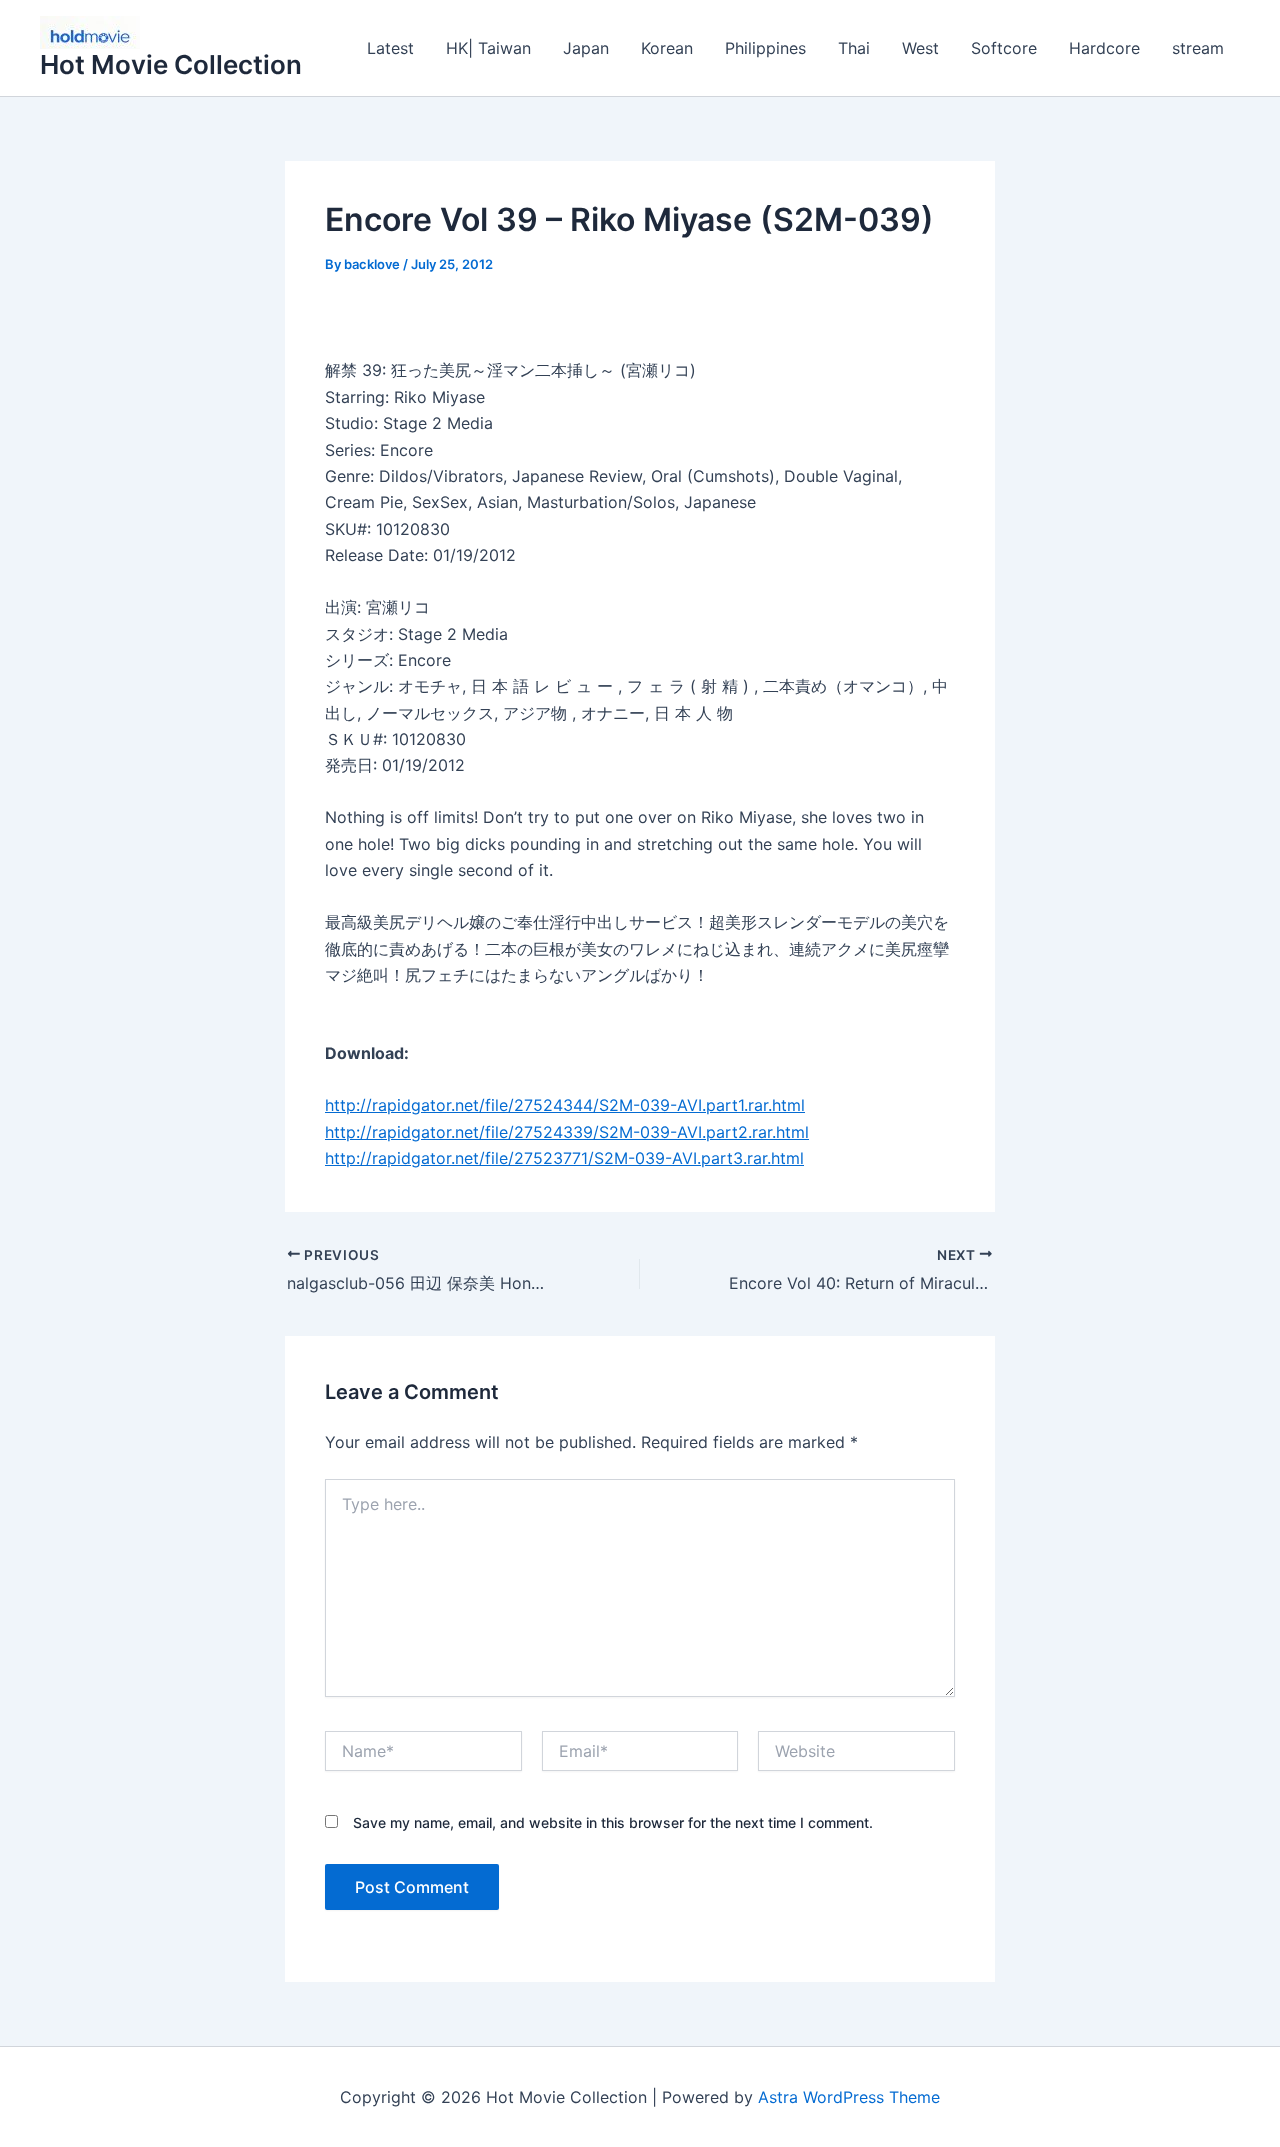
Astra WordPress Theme (849, 2097)
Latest (390, 48)
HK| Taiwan (488, 48)
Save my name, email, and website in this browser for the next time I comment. (613, 1822)
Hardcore (1104, 48)
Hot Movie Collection (171, 64)
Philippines (765, 48)
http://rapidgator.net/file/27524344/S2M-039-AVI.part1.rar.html (565, 1105)
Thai (854, 48)
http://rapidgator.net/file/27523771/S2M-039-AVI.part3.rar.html (564, 1158)
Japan (586, 48)
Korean (667, 48)
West (920, 48)
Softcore (1004, 48)
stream (1198, 48)
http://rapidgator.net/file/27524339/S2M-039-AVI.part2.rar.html (567, 1132)
